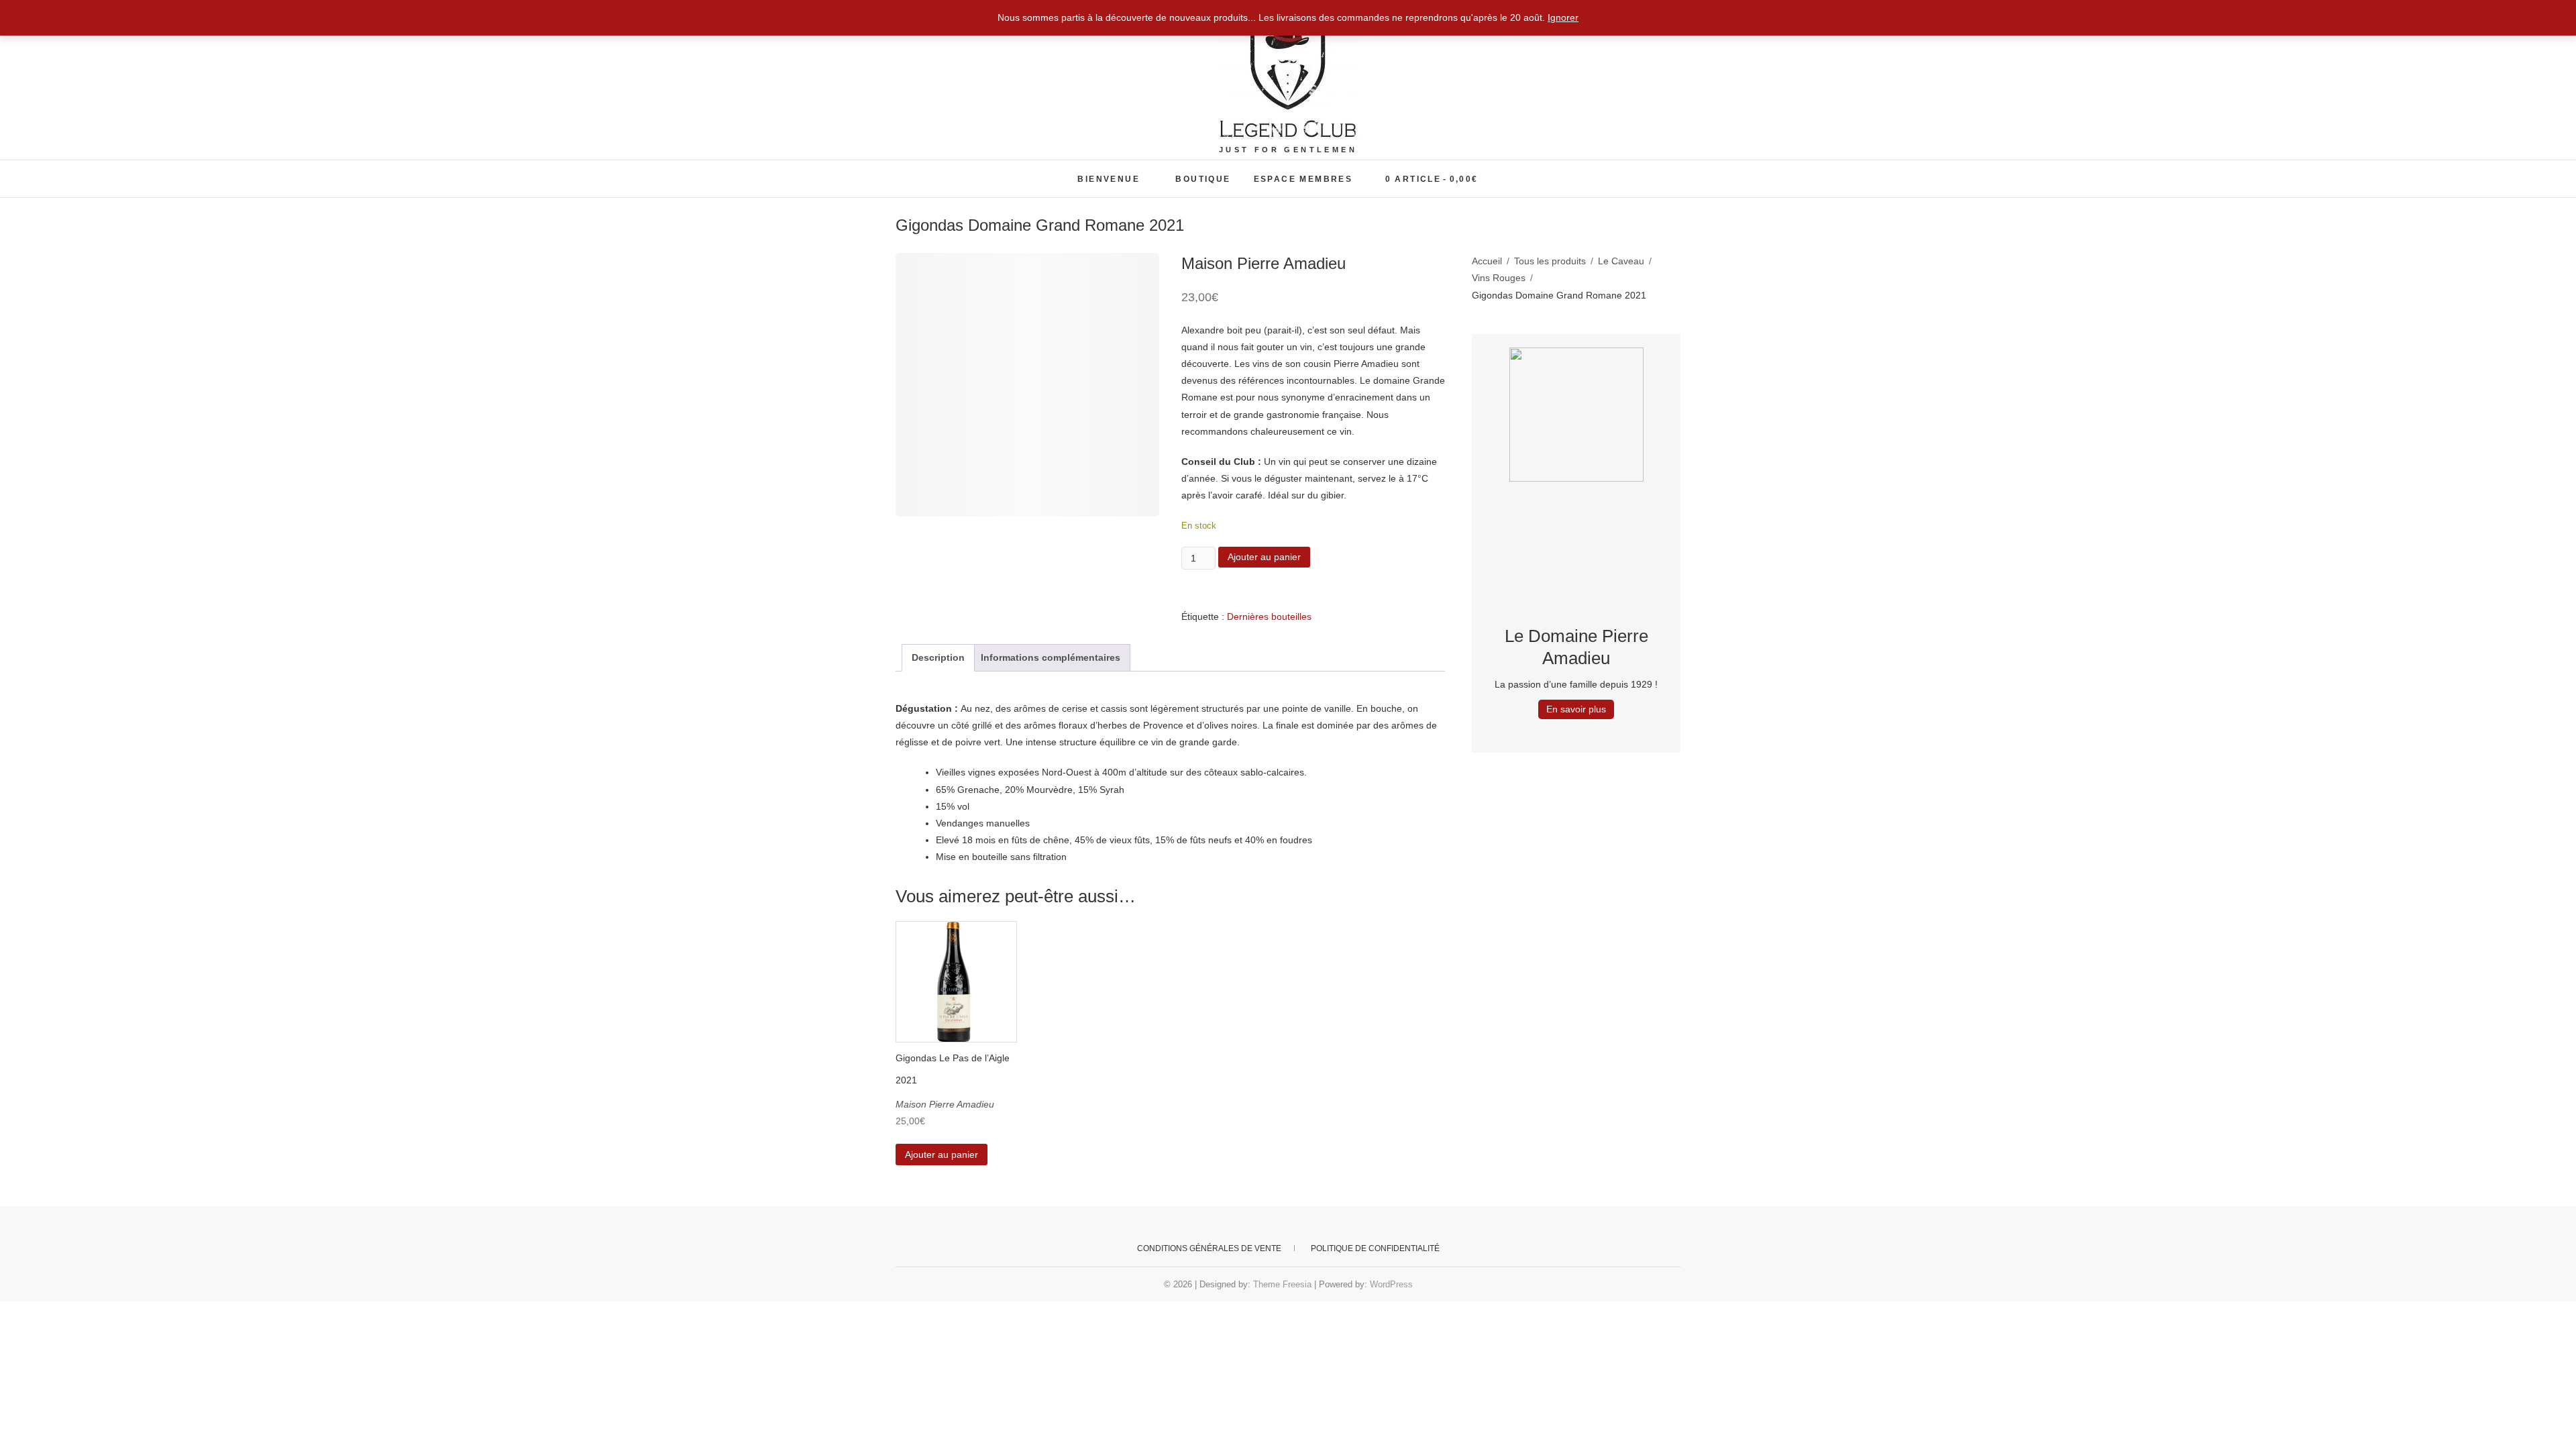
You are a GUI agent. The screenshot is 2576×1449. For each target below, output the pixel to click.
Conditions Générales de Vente (1209, 1248)
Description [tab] (938, 657)
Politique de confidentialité (1375, 1248)
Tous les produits (1550, 261)
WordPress (1391, 1284)
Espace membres (1303, 179)
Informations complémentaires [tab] (1051, 657)
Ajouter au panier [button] (942, 1155)
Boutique (1203, 179)
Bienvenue (1109, 179)
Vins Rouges (1499, 278)
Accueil (1487, 261)
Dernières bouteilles (1269, 616)
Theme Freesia (1282, 1284)
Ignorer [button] (1563, 17)
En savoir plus (1576, 709)
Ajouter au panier (1264, 557)
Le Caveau (1621, 261)
